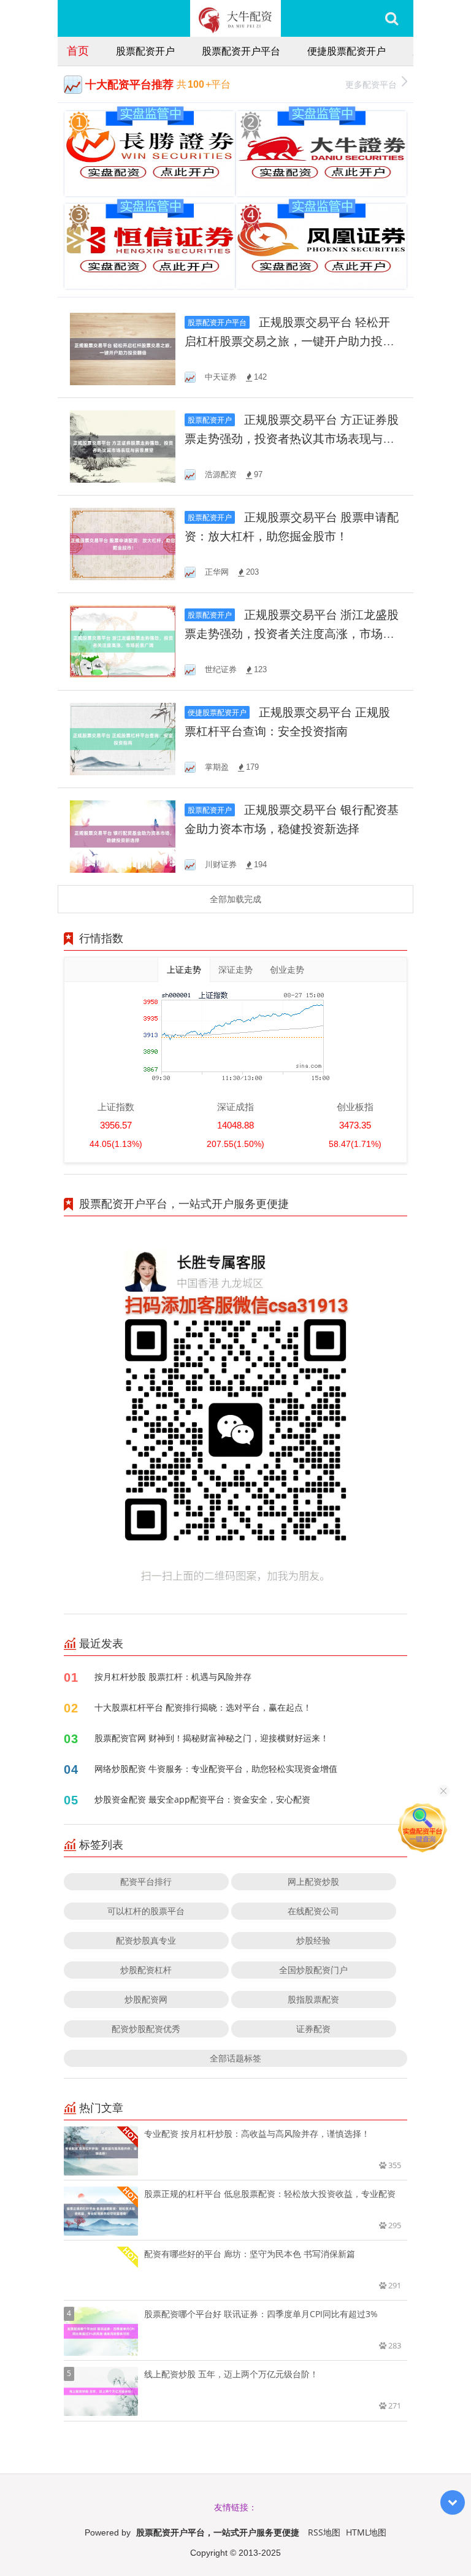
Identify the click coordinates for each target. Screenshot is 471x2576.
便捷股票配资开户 (347, 51)
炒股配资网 (146, 1999)
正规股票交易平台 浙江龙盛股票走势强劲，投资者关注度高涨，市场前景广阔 (292, 634)
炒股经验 (313, 1940)
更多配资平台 (371, 84)
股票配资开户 (145, 51)
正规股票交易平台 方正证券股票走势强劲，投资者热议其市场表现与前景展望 (292, 439)
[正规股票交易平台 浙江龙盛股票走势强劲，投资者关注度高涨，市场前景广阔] (123, 641)
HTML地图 (366, 2532)
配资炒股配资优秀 (146, 2029)
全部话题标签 (235, 2058)
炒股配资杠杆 (146, 1970)
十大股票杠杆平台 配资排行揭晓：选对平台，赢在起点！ (203, 1707)
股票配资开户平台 (241, 51)
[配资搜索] (392, 18)
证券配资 (313, 2029)
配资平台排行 (146, 1881)
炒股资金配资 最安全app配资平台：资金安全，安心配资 (202, 1799)
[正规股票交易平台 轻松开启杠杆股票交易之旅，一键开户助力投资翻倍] (123, 348)
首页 (78, 50)
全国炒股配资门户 (313, 1970)
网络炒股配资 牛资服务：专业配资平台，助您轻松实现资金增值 (216, 1769)
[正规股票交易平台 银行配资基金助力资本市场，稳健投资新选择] (123, 836)
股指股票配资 (313, 1999)
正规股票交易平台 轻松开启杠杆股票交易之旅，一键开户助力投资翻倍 (289, 341)
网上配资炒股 (313, 1881)
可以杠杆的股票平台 (146, 1911)
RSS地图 (324, 2532)
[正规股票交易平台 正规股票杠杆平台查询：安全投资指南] (123, 738)
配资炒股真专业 (146, 1940)
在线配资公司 (313, 1911)
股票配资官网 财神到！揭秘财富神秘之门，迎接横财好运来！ (212, 1738)
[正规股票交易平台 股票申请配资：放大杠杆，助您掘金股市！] (123, 543)
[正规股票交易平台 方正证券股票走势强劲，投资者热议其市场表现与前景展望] (123, 446)
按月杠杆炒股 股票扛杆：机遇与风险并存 (173, 1677)
